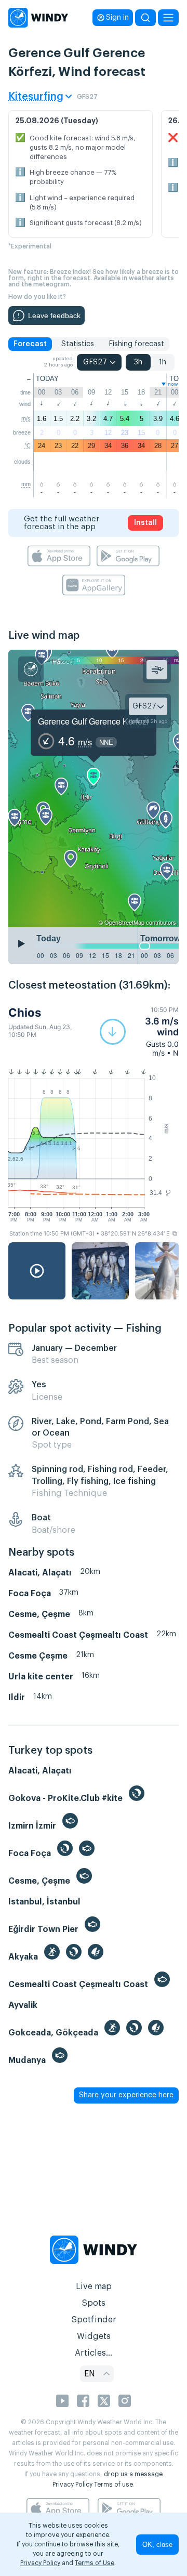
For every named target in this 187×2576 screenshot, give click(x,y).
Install (145, 523)
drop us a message (133, 2474)
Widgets (94, 2336)
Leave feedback (54, 316)
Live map (94, 2286)
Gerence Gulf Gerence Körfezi (93, 721)
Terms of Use (95, 2563)
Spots (94, 2303)
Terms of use (113, 2485)
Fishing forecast (136, 344)
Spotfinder (94, 2320)
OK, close (157, 2545)
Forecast (30, 344)
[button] (139, 1031)
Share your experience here (126, 2095)
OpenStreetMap (124, 922)
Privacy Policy (72, 2485)
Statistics (78, 344)
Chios (25, 1013)
